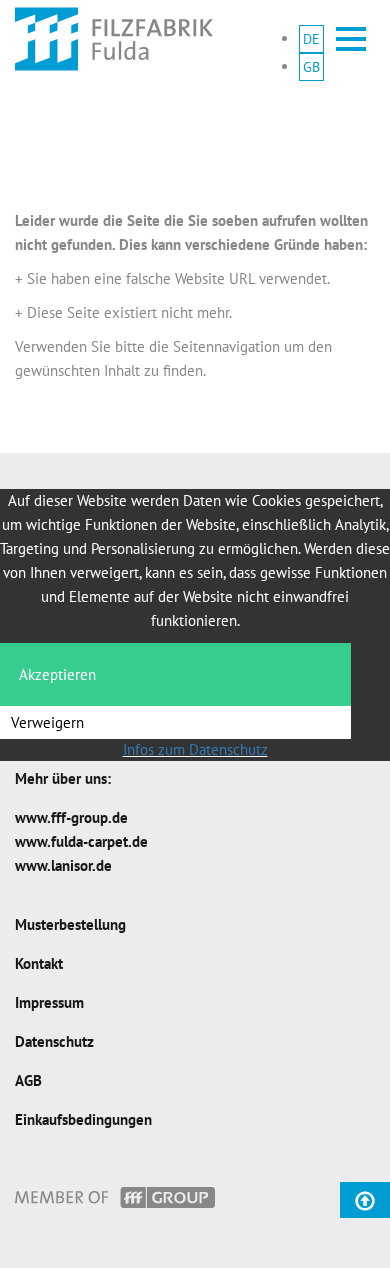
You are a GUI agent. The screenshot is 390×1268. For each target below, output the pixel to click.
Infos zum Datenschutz (195, 749)
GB (311, 67)
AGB (28, 1080)
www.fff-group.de (71, 817)
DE (311, 39)
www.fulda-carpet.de (81, 841)
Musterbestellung (70, 924)
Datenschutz (54, 1041)
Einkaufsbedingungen (83, 1119)
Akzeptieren (57, 674)
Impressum (49, 1002)
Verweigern (47, 722)
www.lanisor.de (63, 865)
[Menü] (351, 39)
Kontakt (39, 963)
